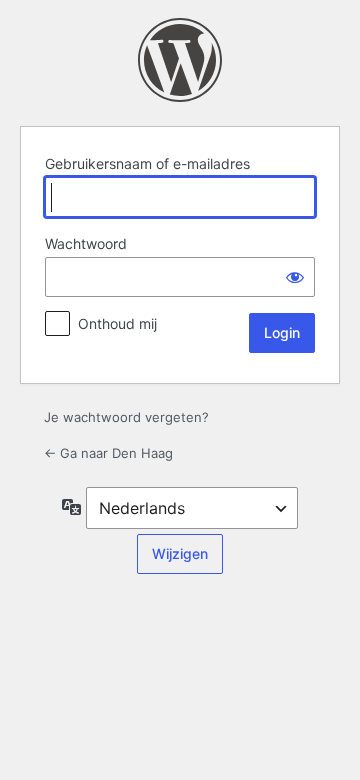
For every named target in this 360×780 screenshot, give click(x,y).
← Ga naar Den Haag (108, 453)
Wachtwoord (86, 243)
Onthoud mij (117, 323)
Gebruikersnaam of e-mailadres (147, 163)
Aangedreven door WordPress (180, 60)
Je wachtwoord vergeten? (126, 417)
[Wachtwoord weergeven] (295, 277)
